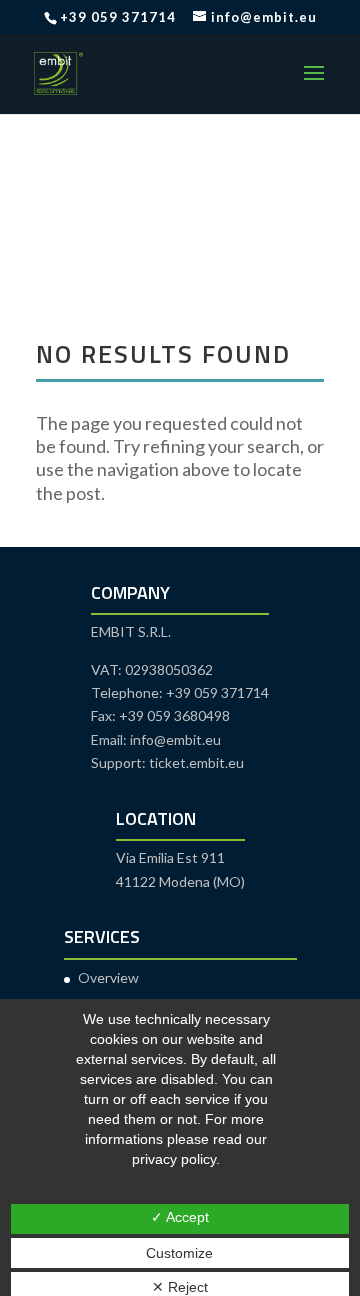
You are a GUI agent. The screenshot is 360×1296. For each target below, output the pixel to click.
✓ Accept (180, 1217)
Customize (179, 1253)
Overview (108, 977)
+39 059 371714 (118, 17)
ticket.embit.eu (196, 762)
